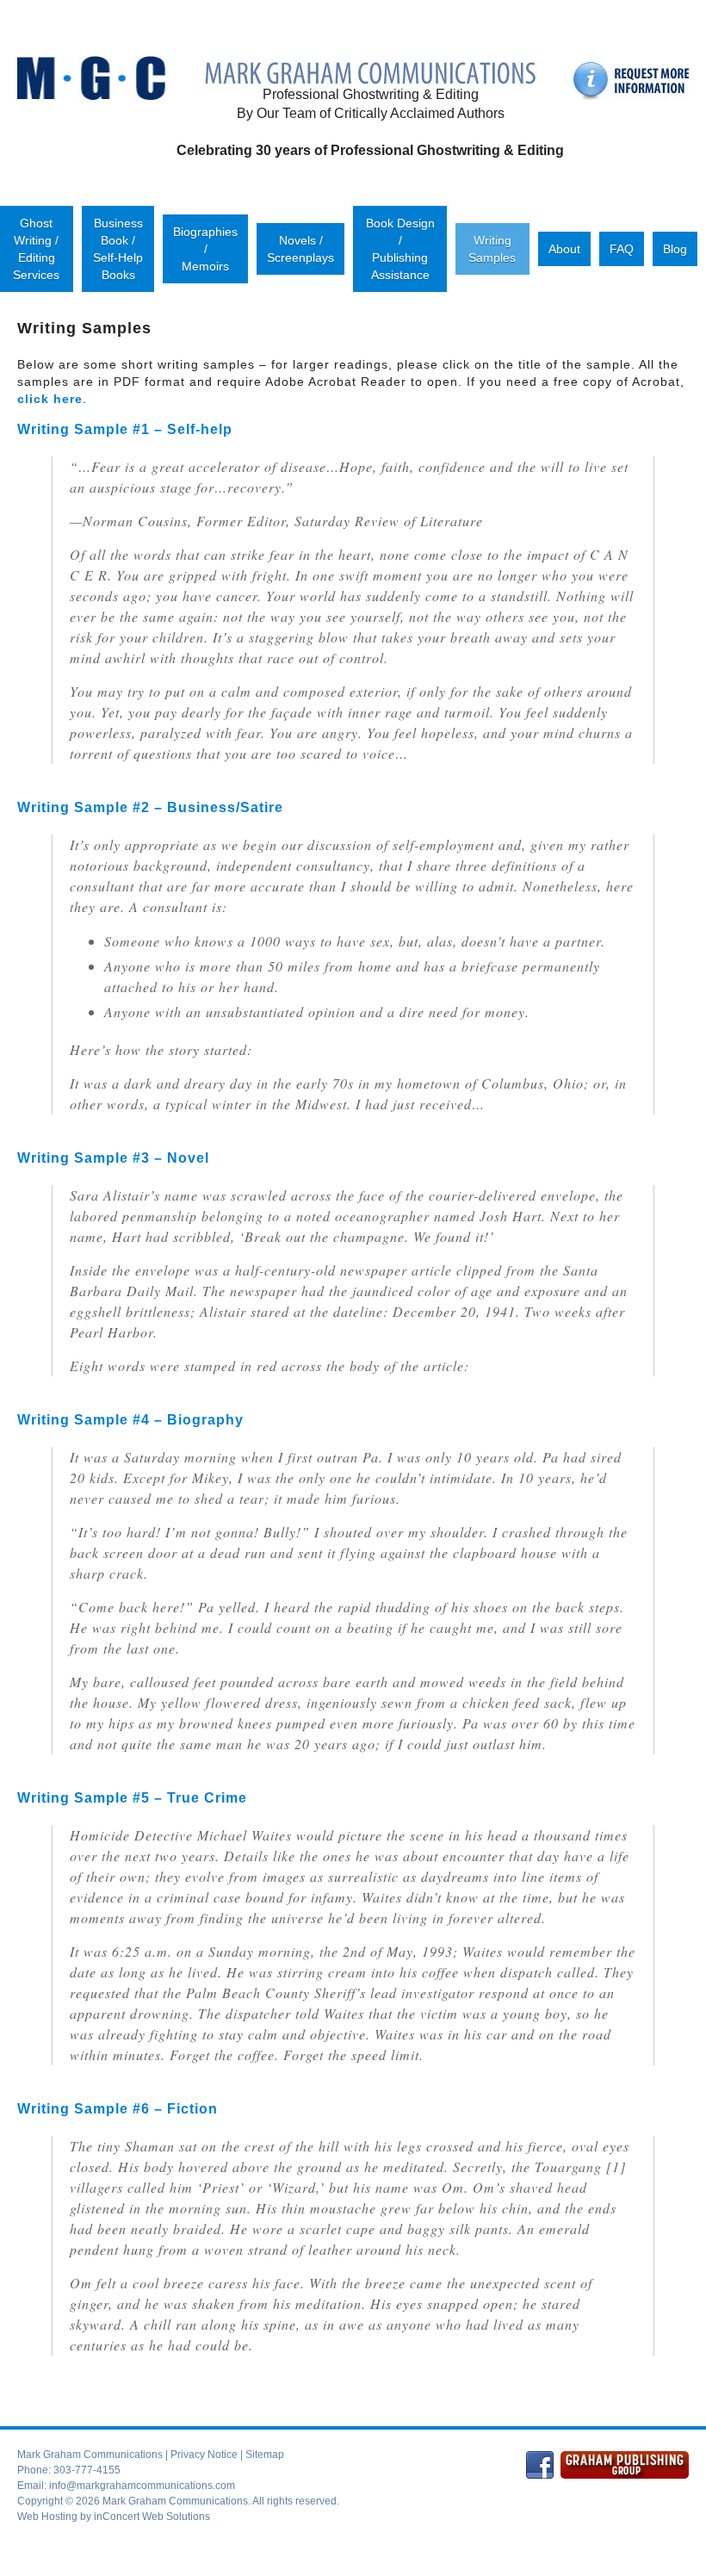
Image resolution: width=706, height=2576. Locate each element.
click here (50, 399)
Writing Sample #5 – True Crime (132, 1798)
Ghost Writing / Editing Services (36, 249)
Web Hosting (47, 2517)
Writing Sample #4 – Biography (130, 1420)
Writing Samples (492, 249)
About (564, 249)
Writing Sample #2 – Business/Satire (150, 807)
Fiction (192, 2109)
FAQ (622, 249)
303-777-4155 (87, 2470)
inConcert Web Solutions (152, 2517)
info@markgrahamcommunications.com (142, 2486)
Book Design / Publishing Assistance (400, 249)
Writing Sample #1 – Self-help (125, 429)
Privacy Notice (204, 2455)
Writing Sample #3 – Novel (113, 1158)
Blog (675, 249)
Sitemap (265, 2455)
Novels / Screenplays (300, 249)
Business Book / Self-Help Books (118, 249)
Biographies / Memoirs (205, 249)
